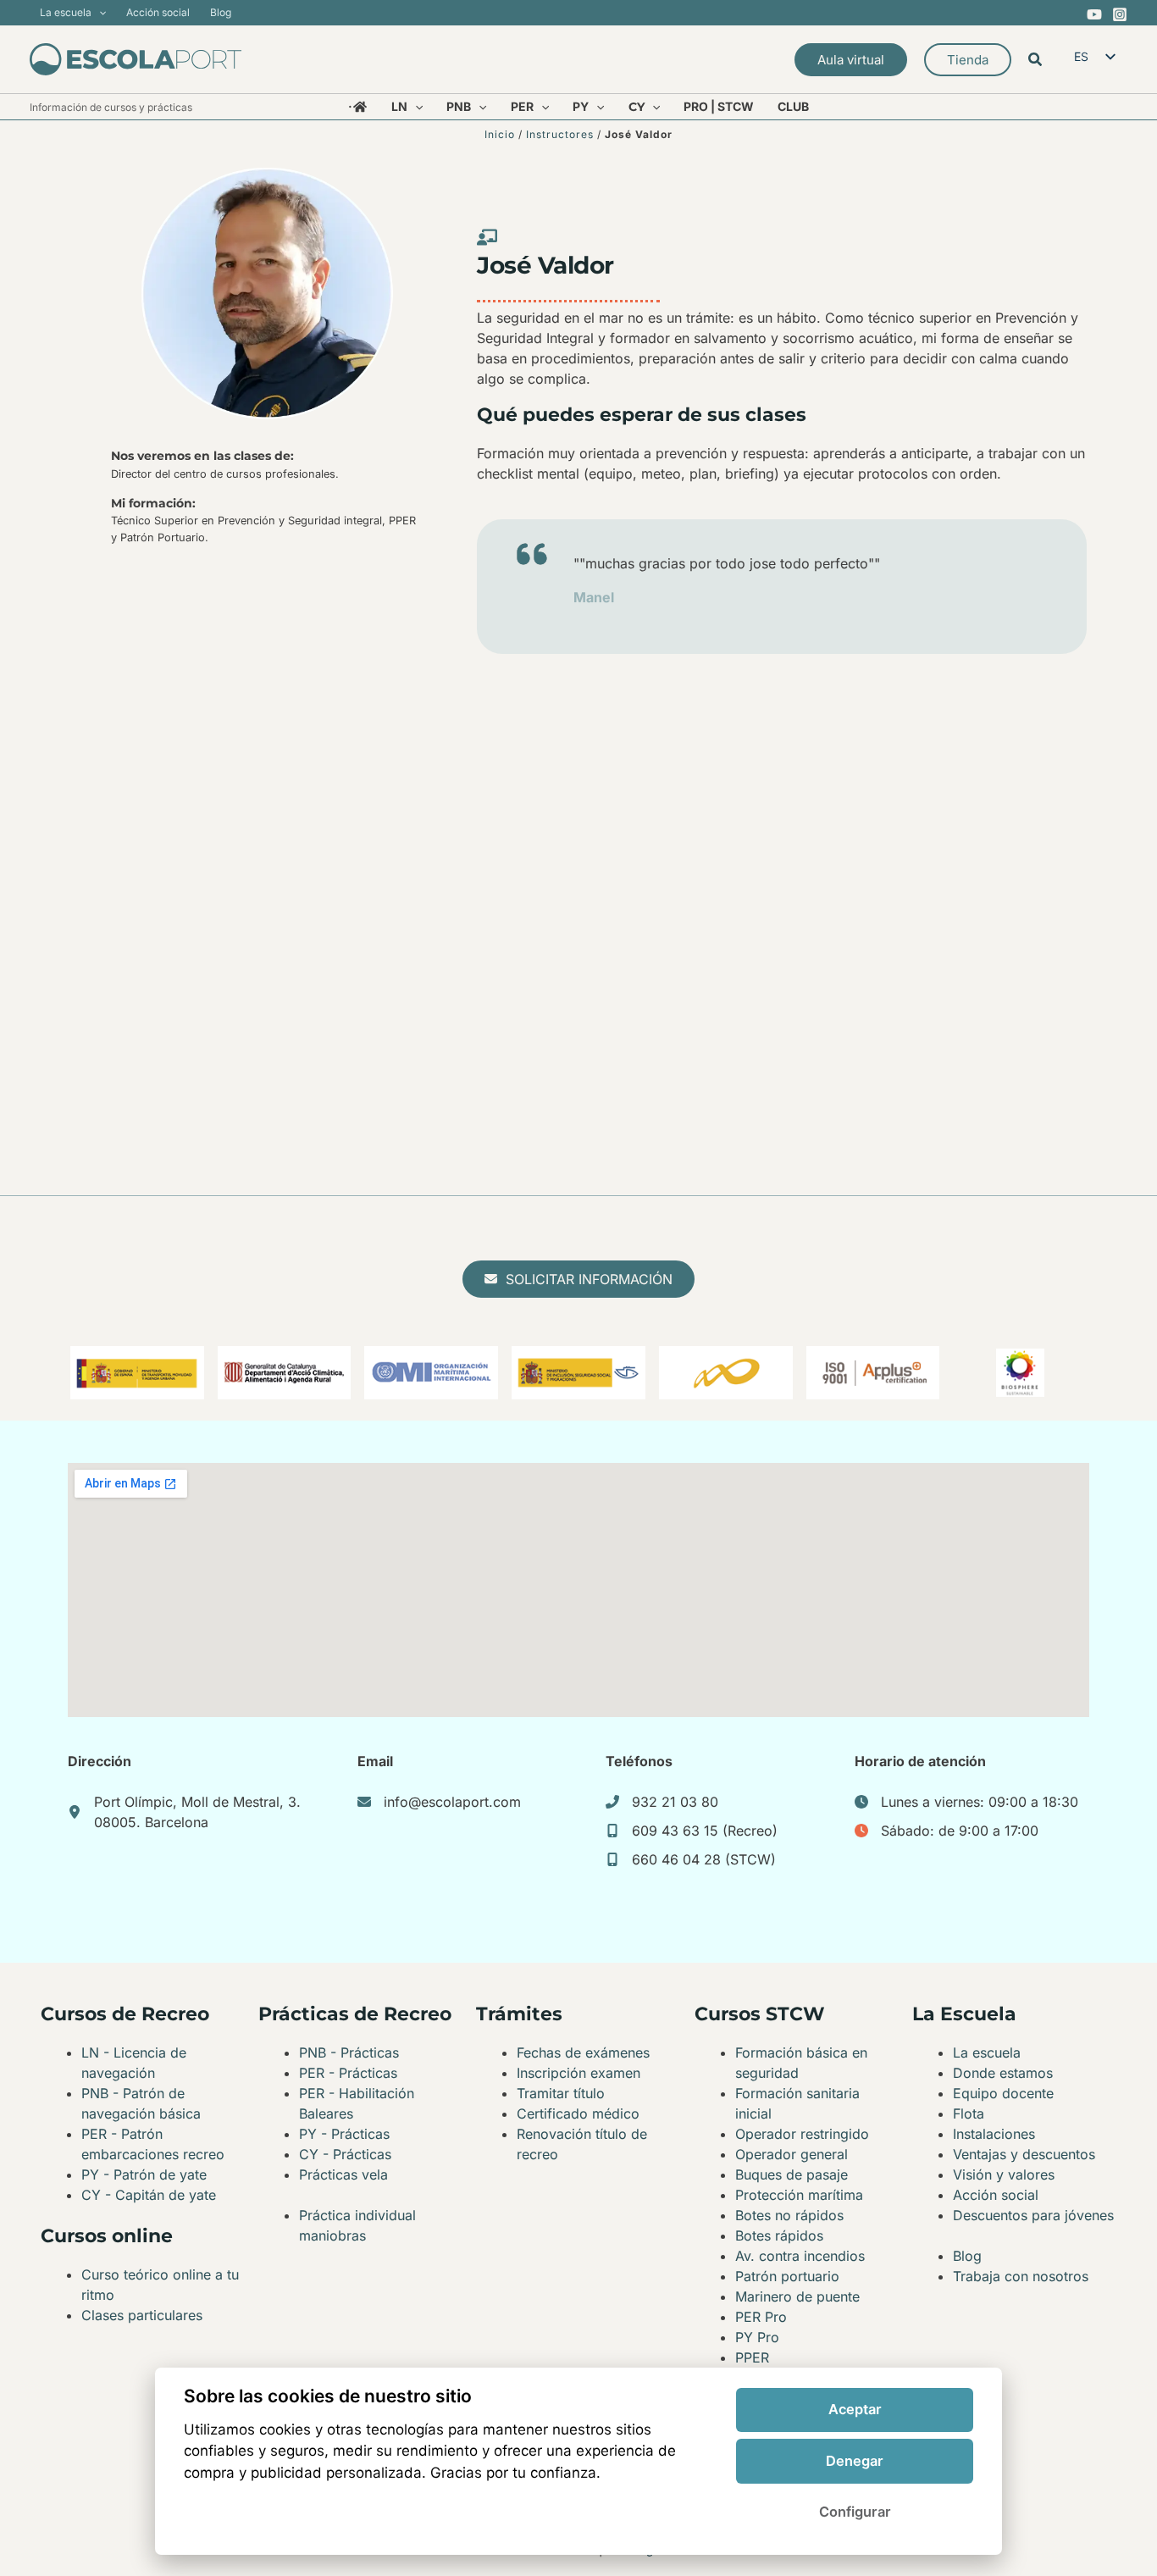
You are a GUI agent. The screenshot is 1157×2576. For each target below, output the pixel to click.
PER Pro (761, 2317)
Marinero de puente (797, 2296)
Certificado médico (578, 2113)
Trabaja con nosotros (1021, 2276)
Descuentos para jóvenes (1033, 2215)
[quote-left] (532, 554)
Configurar (855, 2512)
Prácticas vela (343, 2174)
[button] (99, 13)
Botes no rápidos (789, 2215)
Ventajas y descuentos (1024, 2154)
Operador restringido (802, 2134)
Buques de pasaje (792, 2174)
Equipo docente (1003, 2093)
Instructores (560, 134)
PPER (752, 2357)
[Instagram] (1120, 14)
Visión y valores (1004, 2174)
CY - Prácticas (345, 2154)
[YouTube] (1094, 14)
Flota (969, 2113)
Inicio (500, 134)
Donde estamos (1003, 2073)
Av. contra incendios (800, 2256)
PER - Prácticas (348, 2073)
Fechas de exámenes (583, 2052)
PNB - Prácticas (349, 2052)
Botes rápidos (779, 2235)
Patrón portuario (787, 2276)
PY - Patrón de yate (144, 2174)
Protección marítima (799, 2195)
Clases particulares (142, 2315)
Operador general (792, 2154)
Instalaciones (994, 2134)
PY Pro (757, 2337)
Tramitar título (561, 2093)
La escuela (987, 2052)
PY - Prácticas (344, 2134)
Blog (967, 2256)
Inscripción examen (578, 2073)
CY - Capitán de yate (149, 2195)
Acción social (996, 2195)
